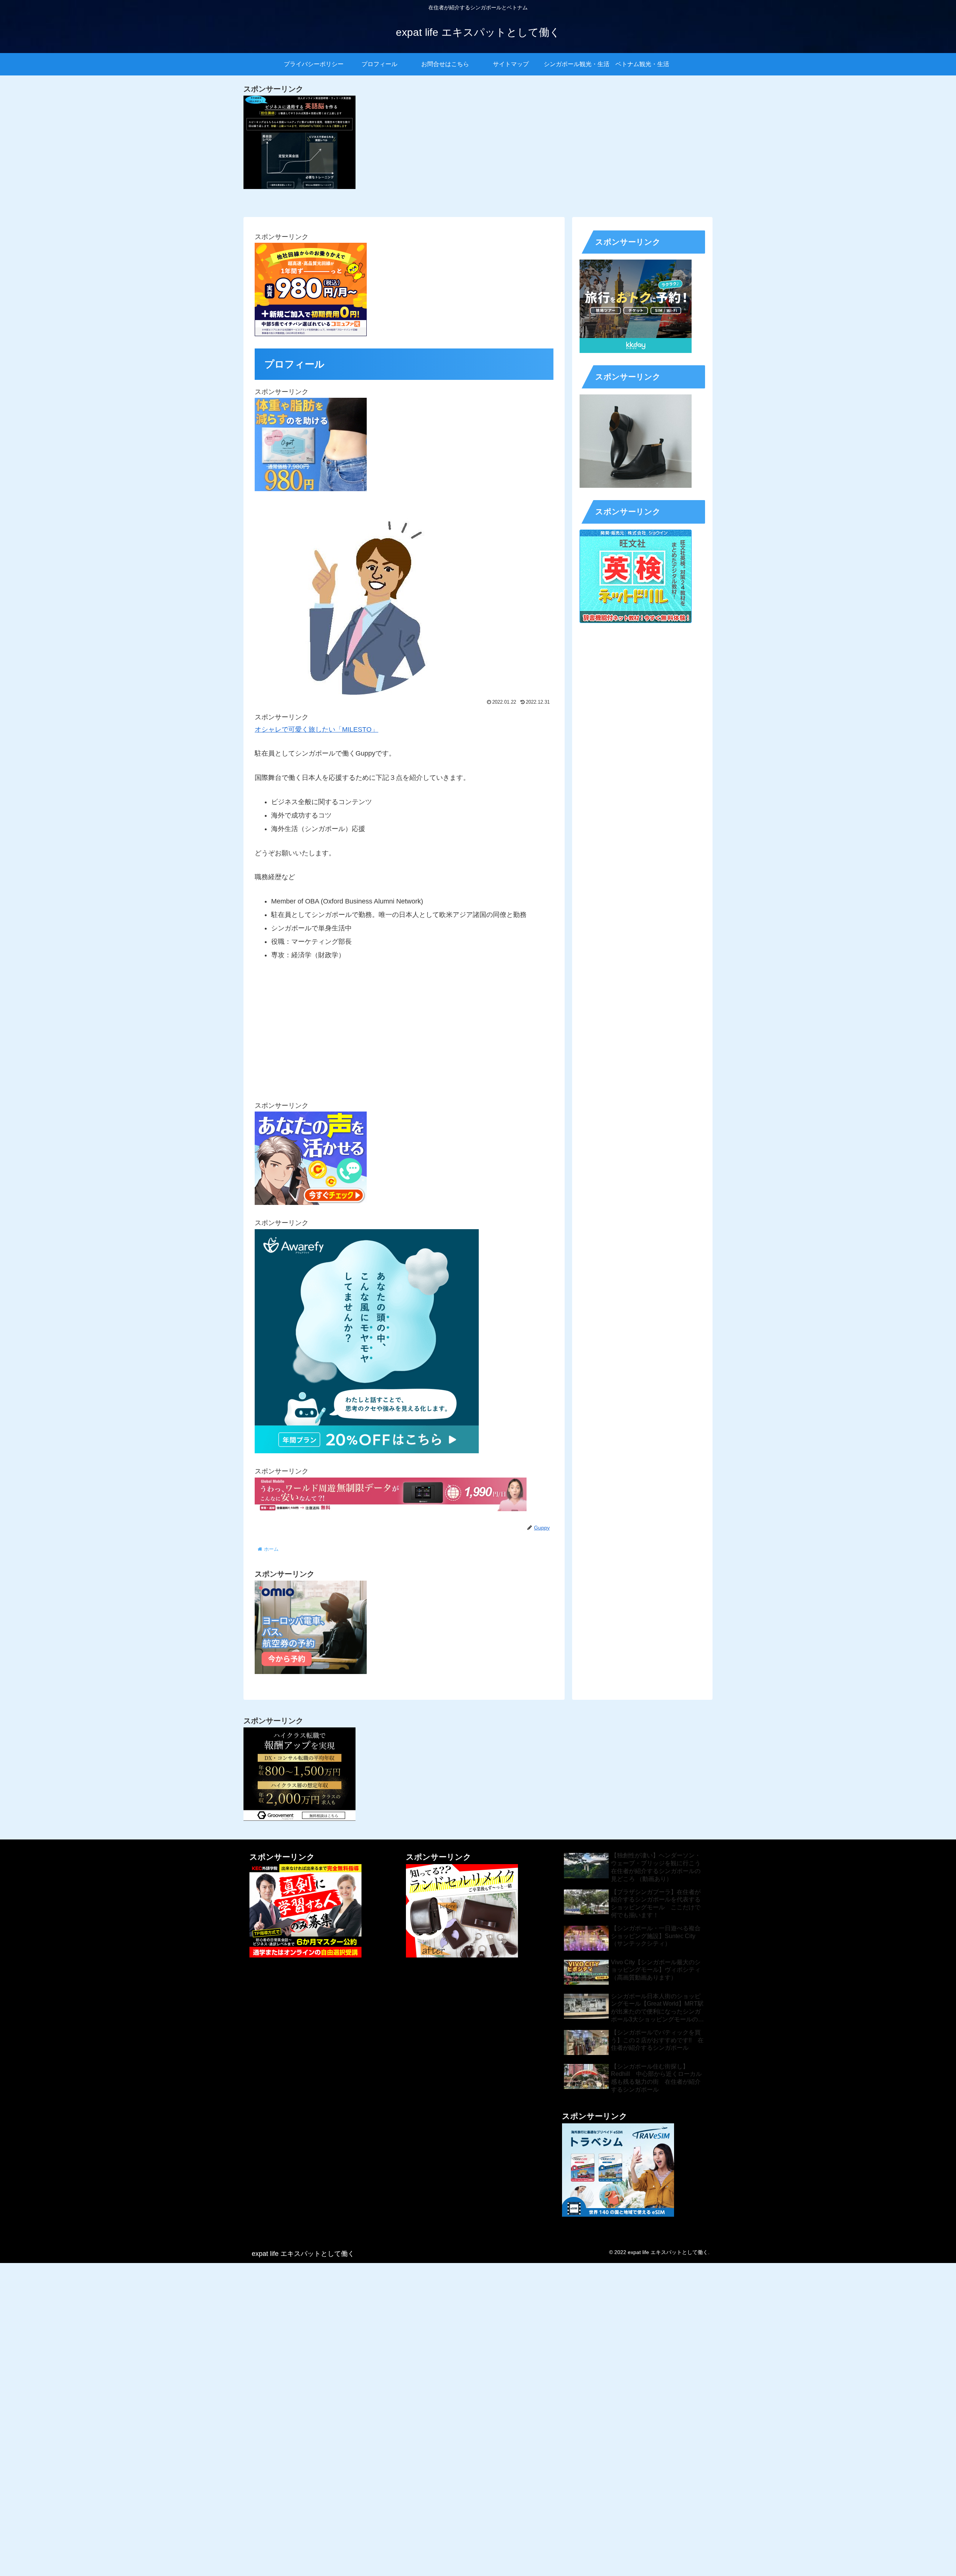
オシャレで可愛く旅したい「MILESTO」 (316, 729)
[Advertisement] (404, 1027)
